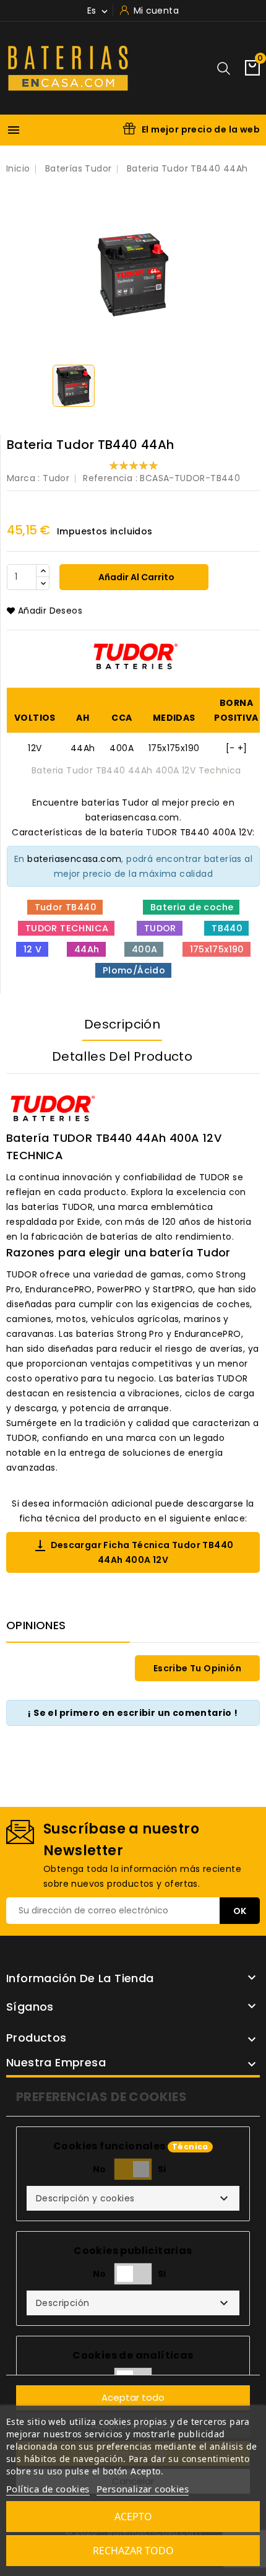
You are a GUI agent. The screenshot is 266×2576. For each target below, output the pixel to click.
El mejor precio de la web (201, 129)
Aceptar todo (133, 2397)
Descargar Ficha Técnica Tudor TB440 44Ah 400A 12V (133, 1552)
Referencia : (110, 478)
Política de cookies (48, 2489)
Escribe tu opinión (197, 1668)
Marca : (24, 478)
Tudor (56, 478)
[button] (133, 2198)
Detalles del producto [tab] (122, 1056)
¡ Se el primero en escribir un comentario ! (133, 1713)
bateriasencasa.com (74, 859)
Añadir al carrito (135, 577)
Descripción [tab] (122, 1024)
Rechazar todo (133, 2551)
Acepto (133, 2517)
